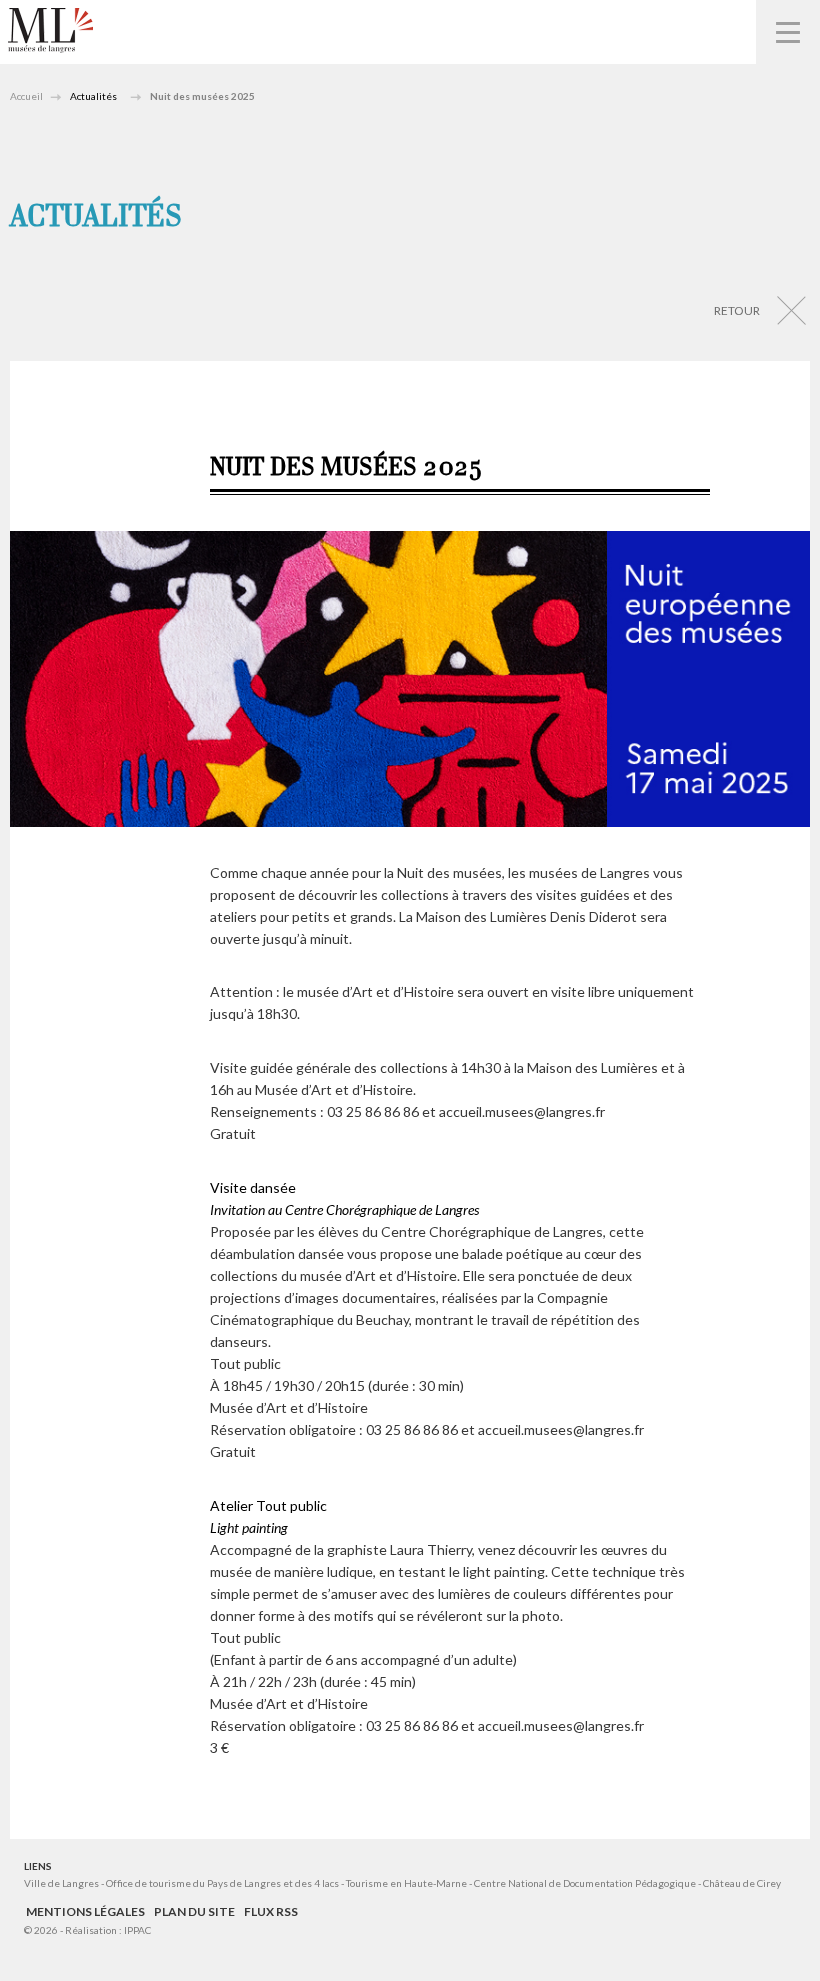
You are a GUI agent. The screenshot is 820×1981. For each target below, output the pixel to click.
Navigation (788, 32)
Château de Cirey (742, 1883)
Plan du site (194, 1911)
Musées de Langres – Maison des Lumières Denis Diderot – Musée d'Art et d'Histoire (50, 30)
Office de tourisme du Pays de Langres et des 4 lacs (223, 1883)
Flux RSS (271, 1911)
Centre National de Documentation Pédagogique (585, 1883)
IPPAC (137, 1930)
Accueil (26, 96)
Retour (737, 310)
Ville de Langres (61, 1883)
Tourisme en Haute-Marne (406, 1883)
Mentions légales (85, 1911)
